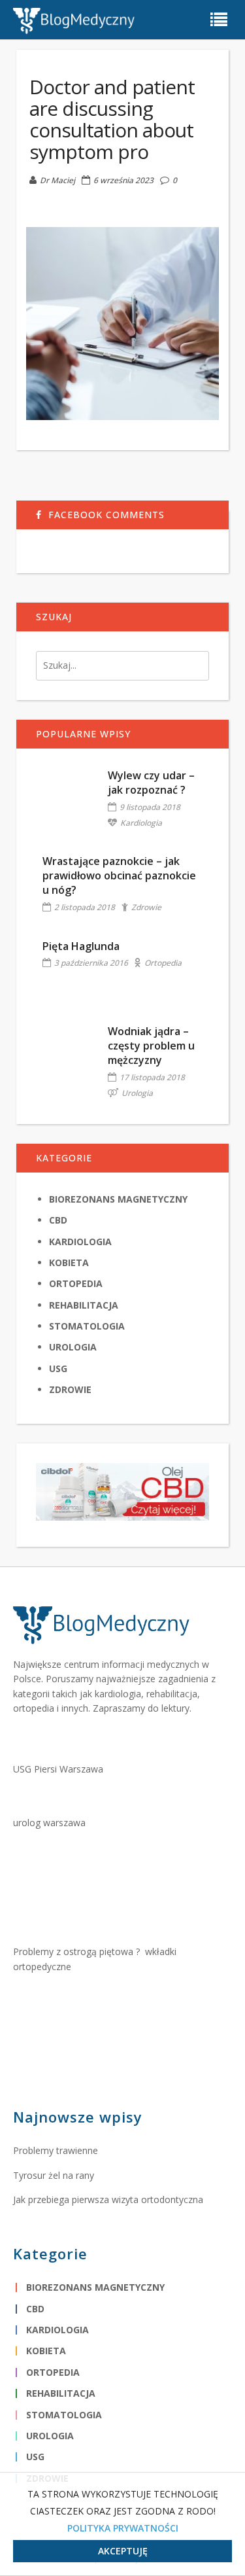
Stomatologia (87, 1326)
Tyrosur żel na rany (54, 2175)
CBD (58, 1220)
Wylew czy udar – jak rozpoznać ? (151, 783)
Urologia (137, 1093)
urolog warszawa (49, 1823)
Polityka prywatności (123, 2528)
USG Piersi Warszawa (58, 1769)
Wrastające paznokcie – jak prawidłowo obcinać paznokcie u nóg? (119, 876)
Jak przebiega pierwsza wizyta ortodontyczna (108, 2199)
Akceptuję (123, 2551)
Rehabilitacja (84, 1305)
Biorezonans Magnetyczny (118, 1199)
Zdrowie (146, 907)
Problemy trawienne (56, 2150)
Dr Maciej (57, 180)
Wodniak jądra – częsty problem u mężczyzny (151, 1046)
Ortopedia (163, 963)
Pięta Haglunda (81, 946)
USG (58, 1368)
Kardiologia (141, 823)
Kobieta (69, 1262)
